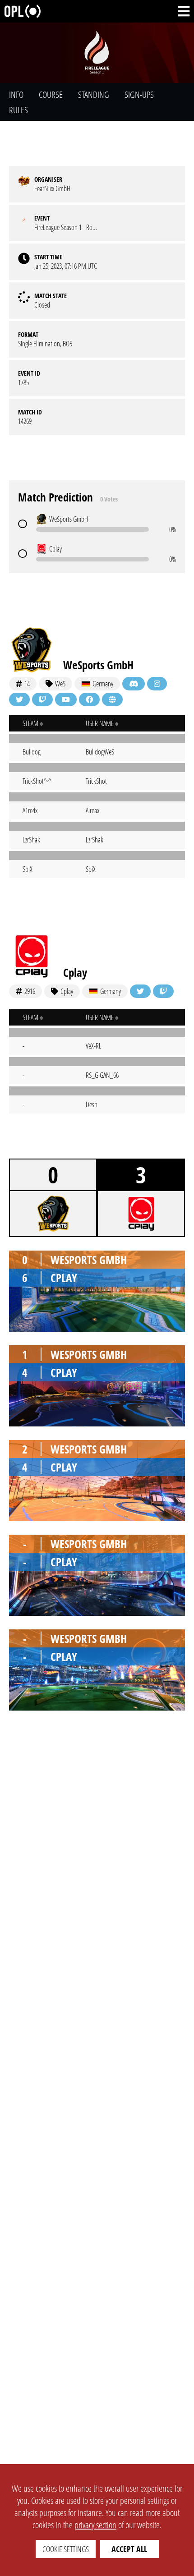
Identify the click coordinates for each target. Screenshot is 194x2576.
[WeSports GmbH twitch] (42, 699)
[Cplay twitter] (140, 991)
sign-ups (139, 94)
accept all (129, 2549)
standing (94, 94)
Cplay (75, 972)
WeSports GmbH (98, 665)
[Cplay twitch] (163, 991)
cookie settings (66, 2549)
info (16, 94)
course (51, 94)
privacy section (95, 2525)
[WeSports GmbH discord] (134, 684)
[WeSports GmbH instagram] (157, 684)
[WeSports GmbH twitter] (19, 699)
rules (18, 110)
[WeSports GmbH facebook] (89, 699)
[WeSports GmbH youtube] (66, 699)
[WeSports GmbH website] (112, 699)
